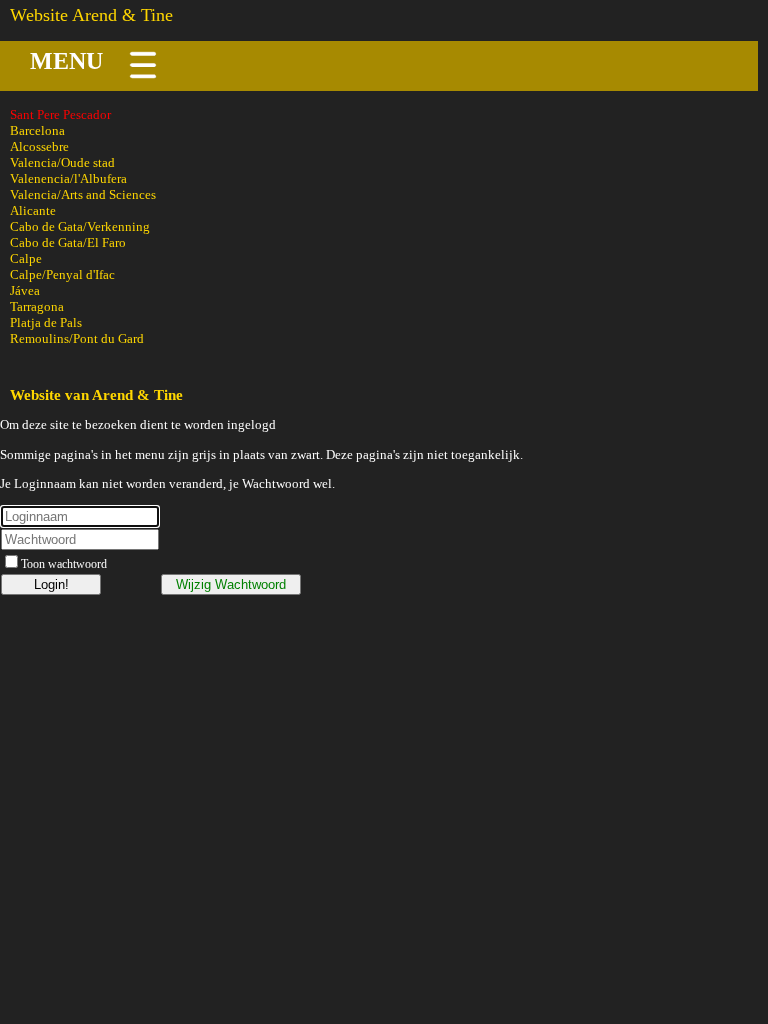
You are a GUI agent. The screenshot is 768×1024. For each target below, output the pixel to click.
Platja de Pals (46, 322)
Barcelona (37, 130)
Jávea (25, 290)
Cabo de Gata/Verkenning (80, 226)
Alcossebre (39, 146)
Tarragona (37, 306)
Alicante (33, 210)
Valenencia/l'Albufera (68, 178)
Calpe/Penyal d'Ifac (62, 274)
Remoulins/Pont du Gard (77, 338)
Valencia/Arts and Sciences (83, 194)
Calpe (26, 258)
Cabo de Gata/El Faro (68, 242)
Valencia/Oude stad (62, 162)
